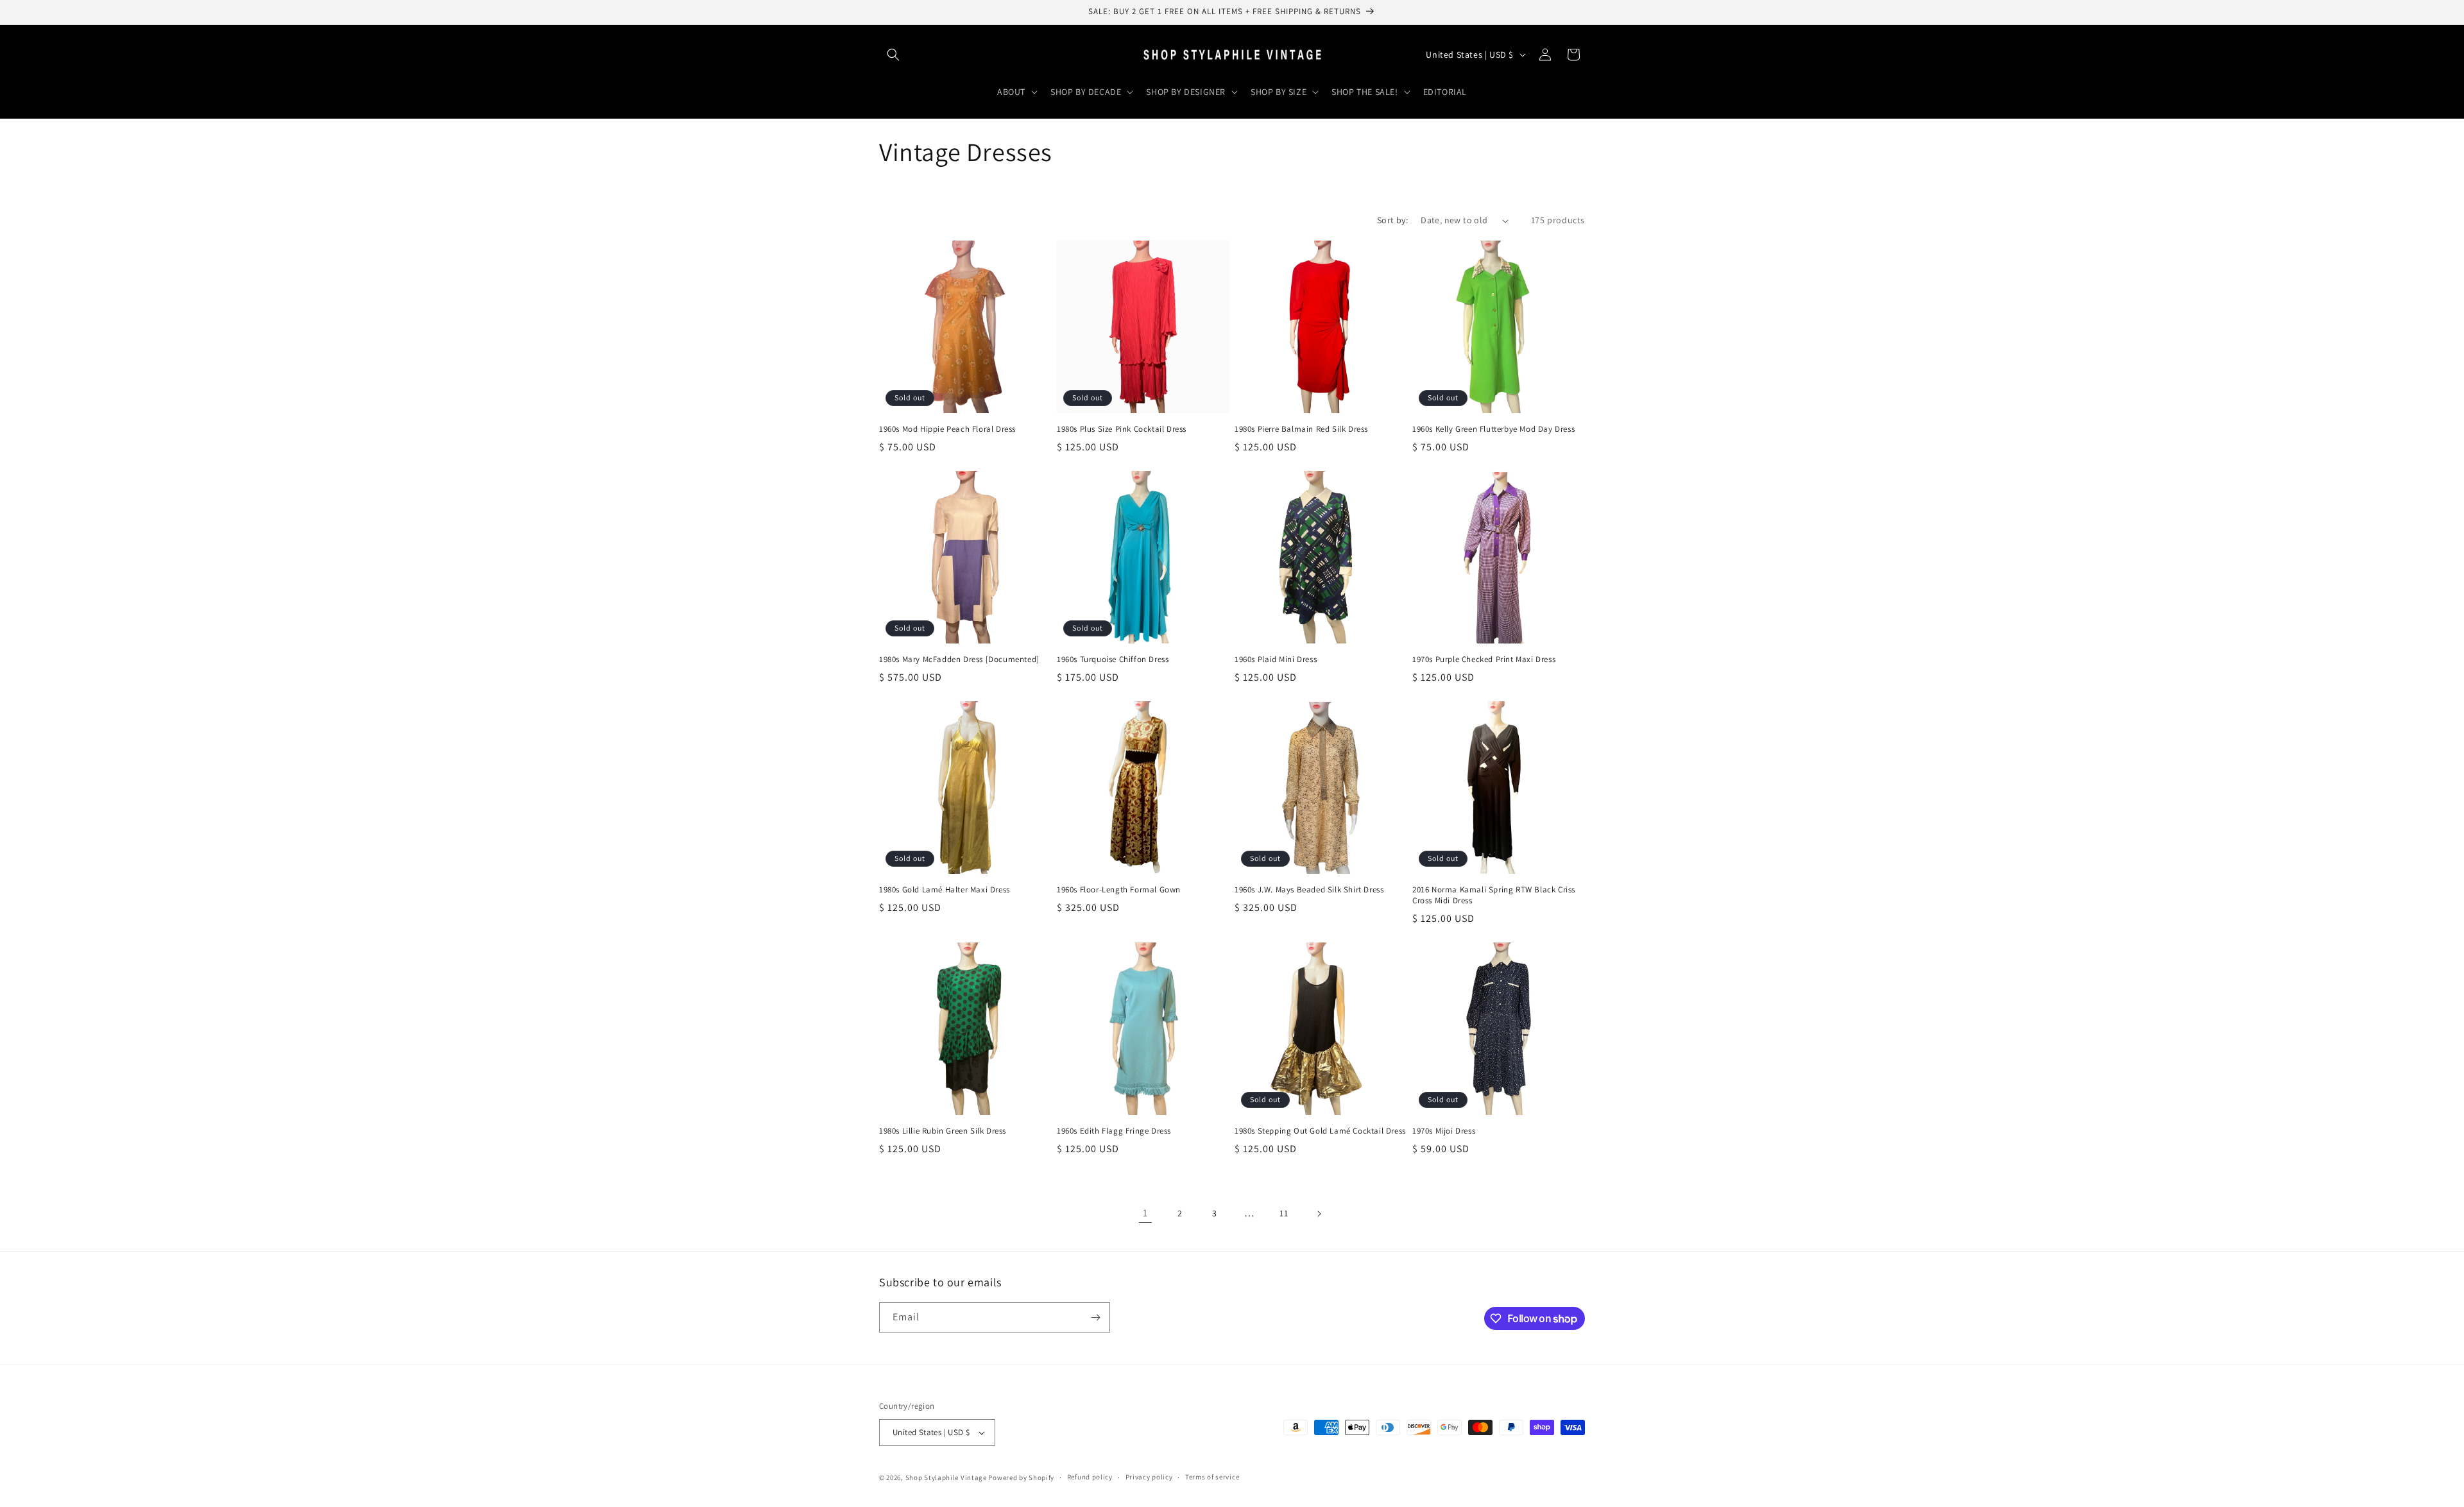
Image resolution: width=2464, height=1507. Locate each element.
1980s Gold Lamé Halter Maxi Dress (945, 890)
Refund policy (1090, 1477)
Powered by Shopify (1021, 1477)
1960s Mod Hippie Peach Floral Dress (947, 429)
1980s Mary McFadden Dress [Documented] (959, 660)
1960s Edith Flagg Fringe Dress (1114, 1131)
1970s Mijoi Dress (1444, 1131)
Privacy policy (1149, 1477)
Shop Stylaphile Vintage (946, 1477)
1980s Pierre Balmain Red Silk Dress (1301, 429)
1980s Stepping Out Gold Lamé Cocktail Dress (1320, 1131)
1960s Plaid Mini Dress (1276, 660)
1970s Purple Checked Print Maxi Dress (1484, 660)
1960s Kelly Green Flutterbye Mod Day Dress (1493, 429)
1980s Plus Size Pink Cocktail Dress (1122, 429)
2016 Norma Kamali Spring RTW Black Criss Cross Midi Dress (1494, 895)
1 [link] (1145, 1213)
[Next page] (1319, 1214)
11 (1284, 1213)
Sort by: (1392, 220)
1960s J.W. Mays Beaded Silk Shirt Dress (1309, 890)
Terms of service (1212, 1477)
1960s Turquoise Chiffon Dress (1113, 660)
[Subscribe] (1095, 1317)
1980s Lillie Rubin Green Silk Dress (943, 1131)
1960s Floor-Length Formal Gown (1119, 890)
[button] (893, 55)
